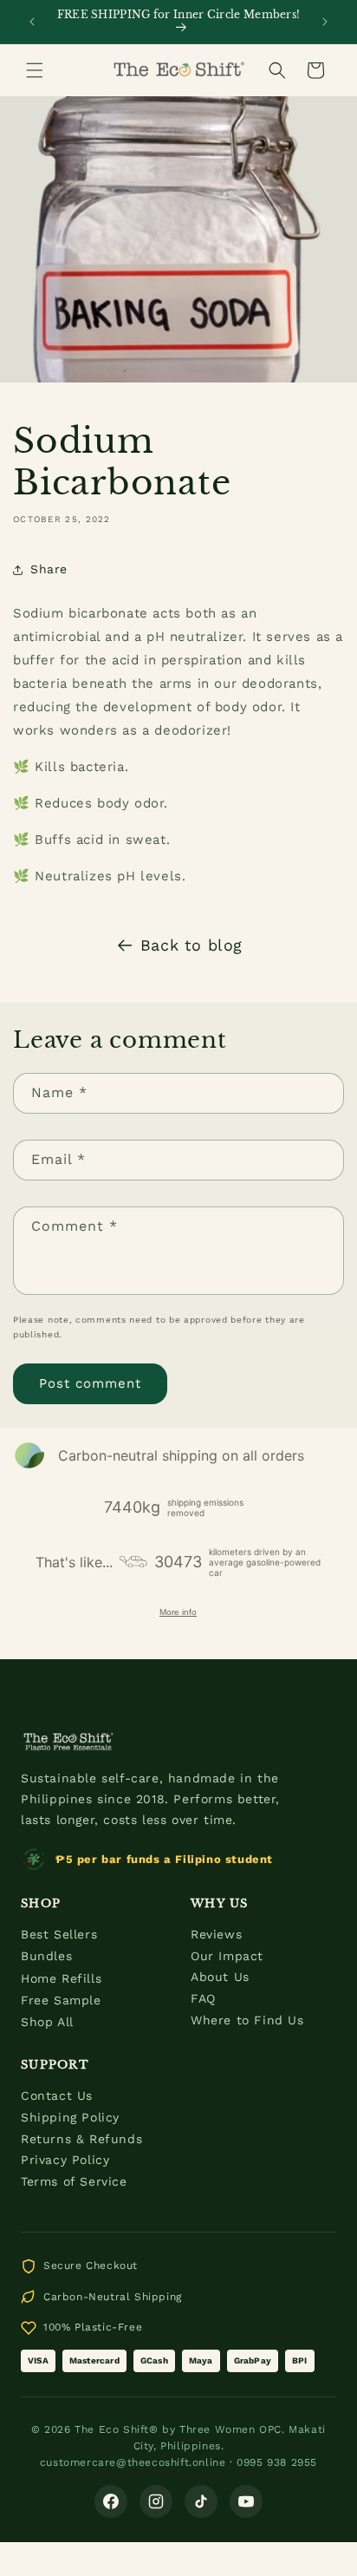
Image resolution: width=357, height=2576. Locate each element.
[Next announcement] (325, 22)
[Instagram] (156, 2501)
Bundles (46, 1956)
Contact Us (57, 2095)
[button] (35, 70)
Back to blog (191, 945)
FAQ (203, 1998)
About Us (220, 1977)
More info (178, 1612)
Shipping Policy (70, 2117)
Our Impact (227, 1956)
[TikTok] (201, 2501)
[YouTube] (246, 2501)
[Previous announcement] (32, 22)
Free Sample (61, 2000)
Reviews (216, 1934)
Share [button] (49, 569)
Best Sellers (59, 1934)
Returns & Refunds (81, 2139)
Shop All (47, 2022)
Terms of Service (74, 2181)
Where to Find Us (247, 2020)
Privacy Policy (65, 2160)
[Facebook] (111, 2501)
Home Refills (61, 1978)
